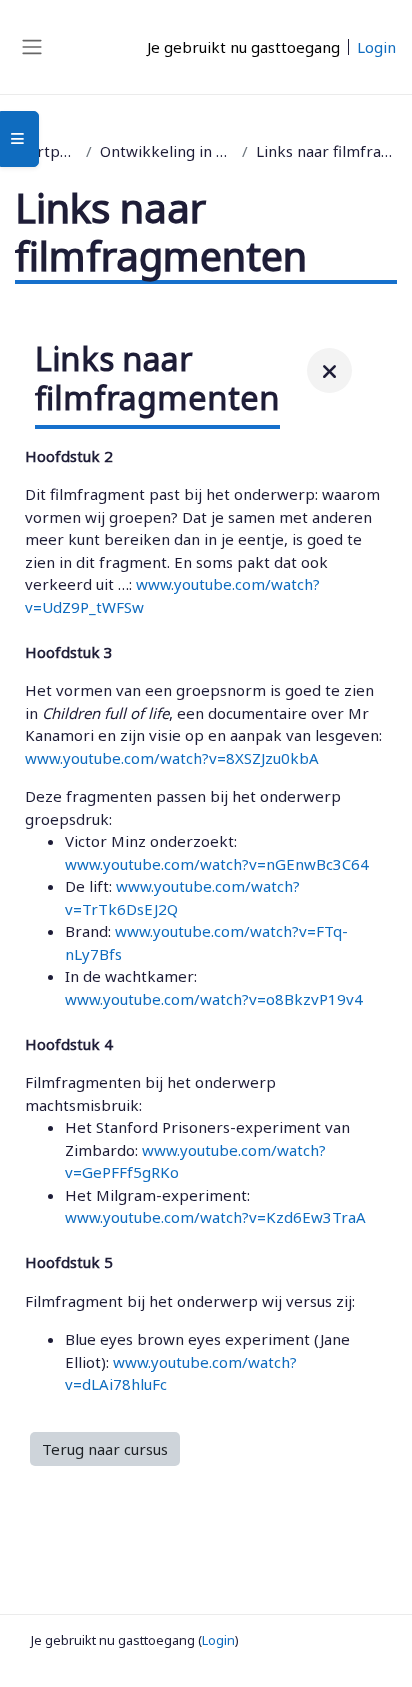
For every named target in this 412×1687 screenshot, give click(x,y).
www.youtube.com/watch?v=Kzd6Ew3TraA (215, 1217)
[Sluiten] (329, 370)
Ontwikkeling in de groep (167, 151)
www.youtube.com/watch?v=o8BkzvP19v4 (214, 999)
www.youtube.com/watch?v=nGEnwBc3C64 (217, 864)
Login (376, 47)
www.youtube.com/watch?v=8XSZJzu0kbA (172, 758)
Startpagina (46, 151)
